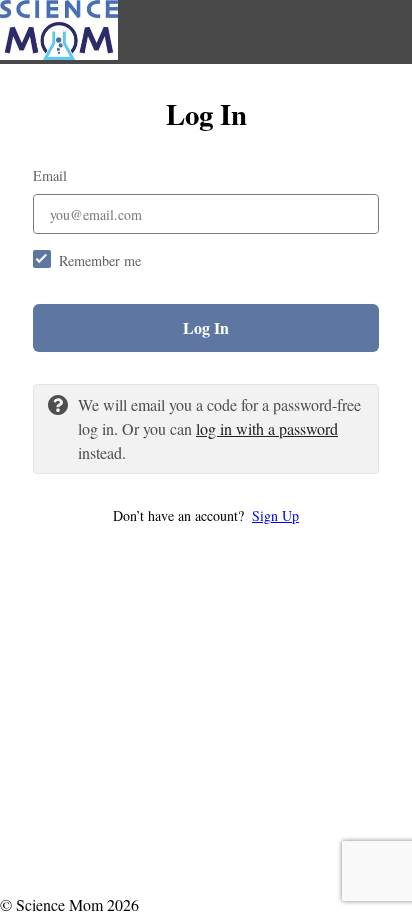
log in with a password (267, 428)
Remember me (100, 260)
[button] (206, 515)
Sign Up (275, 515)
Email (50, 175)
